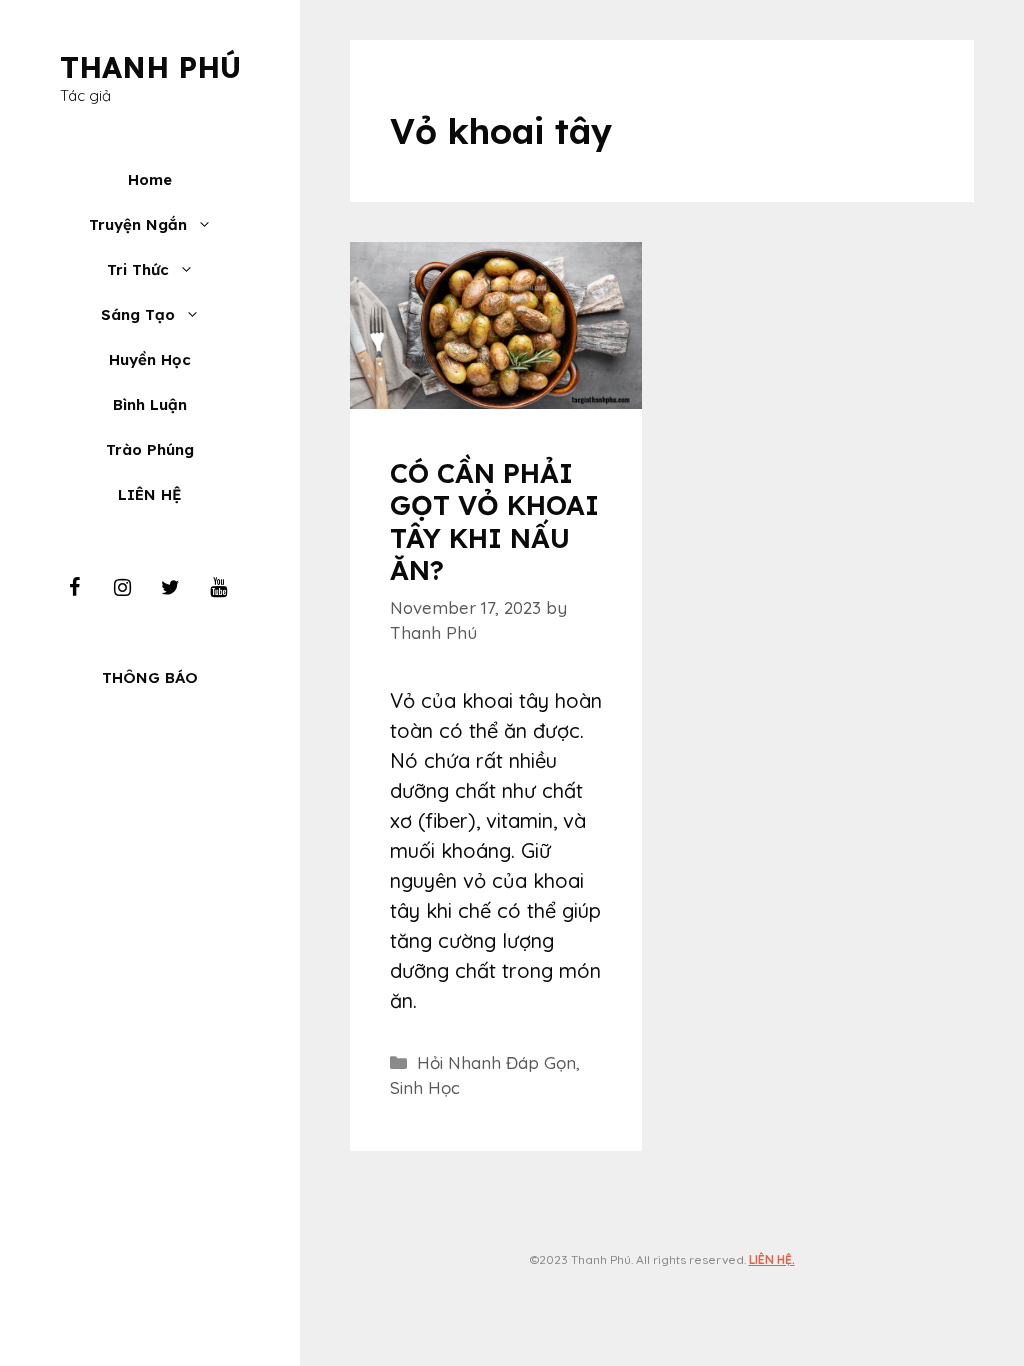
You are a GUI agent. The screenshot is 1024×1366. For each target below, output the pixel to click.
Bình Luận (150, 404)
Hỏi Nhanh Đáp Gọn (496, 1062)
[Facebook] (74, 588)
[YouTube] (218, 588)
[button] (209, 224)
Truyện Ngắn (138, 224)
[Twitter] (170, 588)
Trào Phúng (150, 449)
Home (150, 179)
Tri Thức (138, 269)
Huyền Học (150, 359)
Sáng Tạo (138, 314)
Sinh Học (425, 1087)
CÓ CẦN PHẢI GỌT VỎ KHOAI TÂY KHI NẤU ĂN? (494, 521)
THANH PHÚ (150, 67)
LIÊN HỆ (150, 494)
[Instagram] (122, 588)
